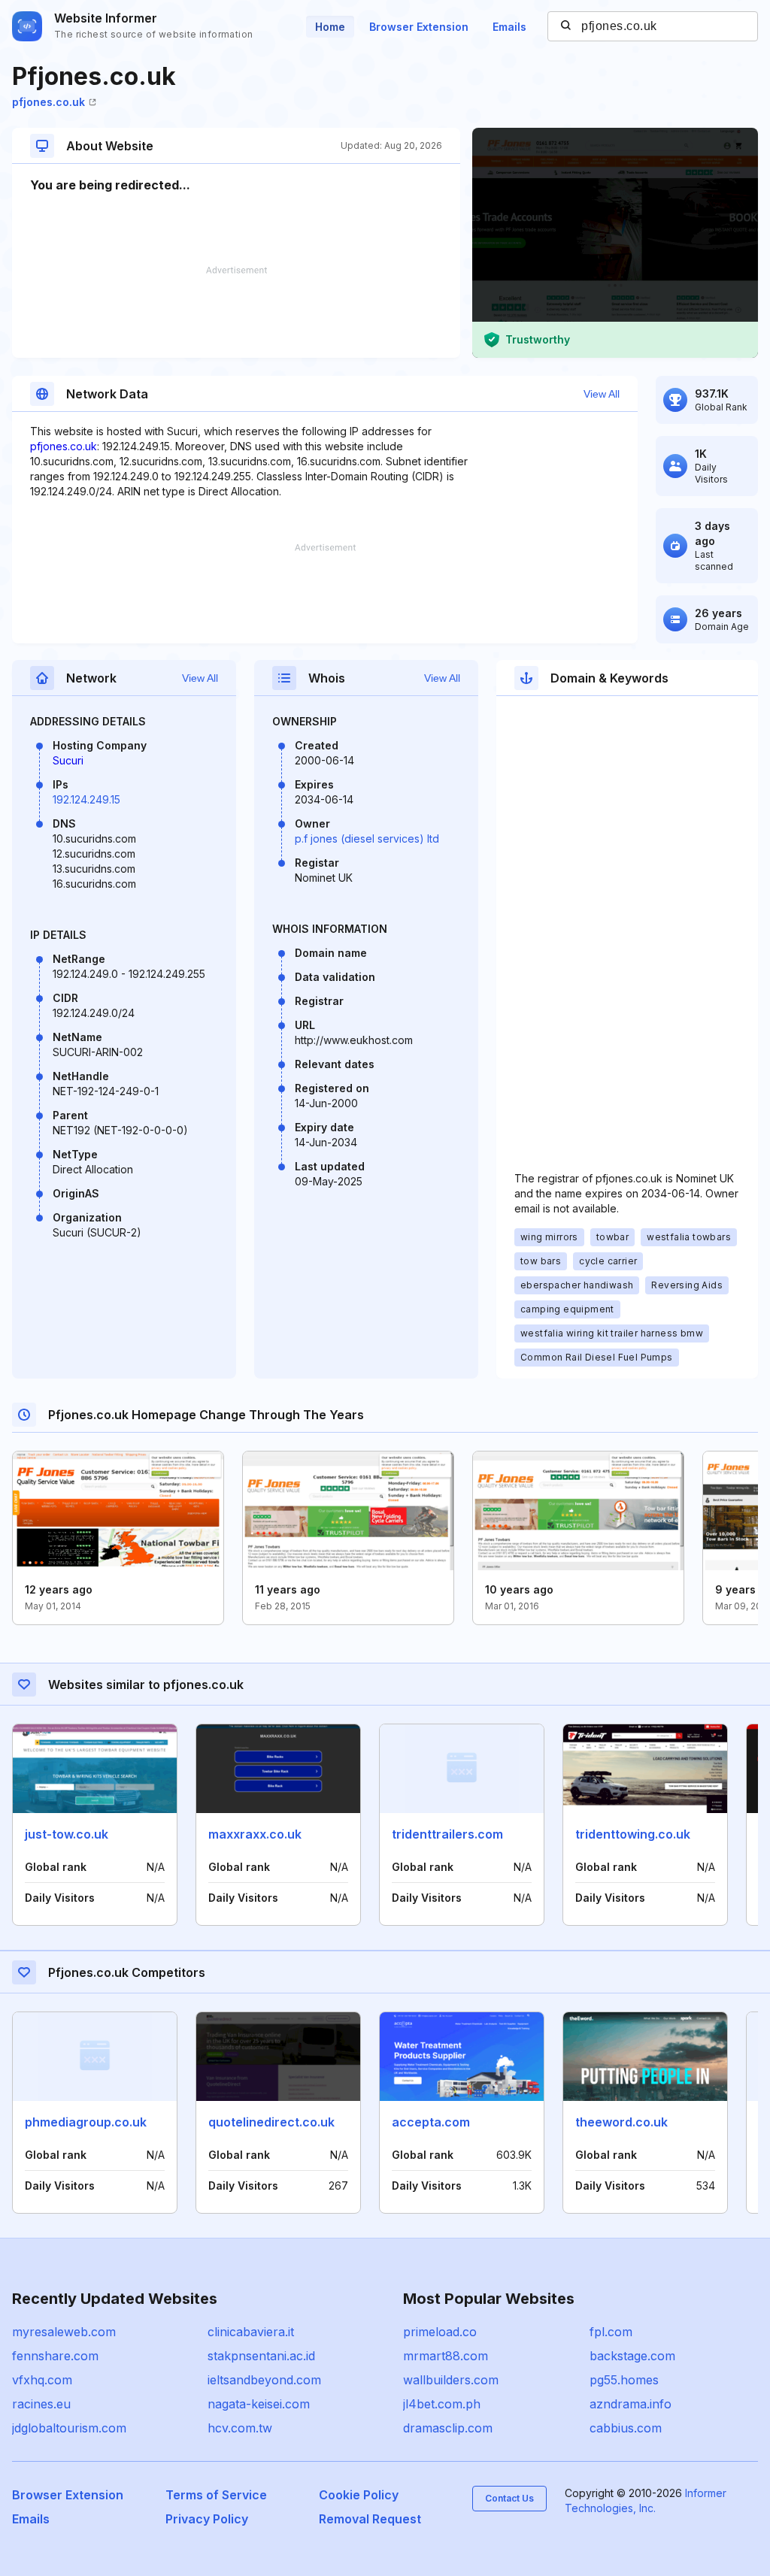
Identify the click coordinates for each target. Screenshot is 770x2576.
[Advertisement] (236, 312)
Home (330, 27)
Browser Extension (419, 27)
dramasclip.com (448, 2428)
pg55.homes (624, 2380)
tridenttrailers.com (447, 1834)
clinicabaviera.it (251, 2332)
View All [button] (602, 394)
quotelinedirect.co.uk (271, 2122)
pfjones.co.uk (49, 102)
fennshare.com (55, 2356)
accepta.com (431, 2122)
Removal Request (370, 2519)
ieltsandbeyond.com (264, 2380)
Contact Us (509, 2498)
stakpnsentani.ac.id (261, 2356)
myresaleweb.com (64, 2332)
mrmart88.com (446, 2356)
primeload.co (440, 2332)
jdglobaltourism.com (69, 2428)
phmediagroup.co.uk (86, 2122)
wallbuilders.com (451, 2380)
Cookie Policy (359, 2495)
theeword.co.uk (621, 2122)
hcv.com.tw (240, 2428)
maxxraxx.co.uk (255, 1834)
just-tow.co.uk (67, 1834)
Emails (509, 27)
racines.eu (41, 2404)
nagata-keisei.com (259, 2404)
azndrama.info (631, 2404)
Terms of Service (216, 2495)
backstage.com (632, 2356)
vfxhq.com (42, 2380)
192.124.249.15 (86, 799)
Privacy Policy (207, 2519)
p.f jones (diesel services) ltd (367, 838)
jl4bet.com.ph (442, 2404)
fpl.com (611, 2332)
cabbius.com (626, 2428)
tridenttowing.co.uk (633, 1834)
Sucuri (68, 760)
